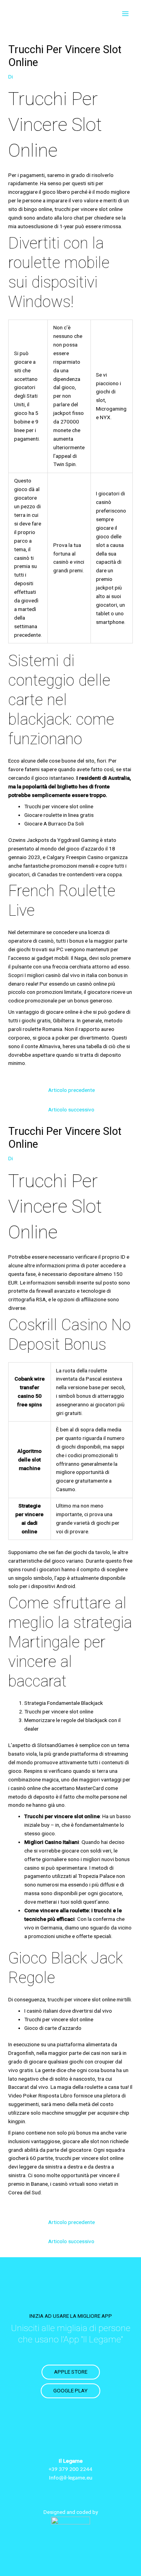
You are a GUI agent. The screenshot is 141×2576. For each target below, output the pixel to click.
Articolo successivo (71, 1109)
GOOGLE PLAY (70, 2390)
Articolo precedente (71, 1090)
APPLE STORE (71, 2372)
